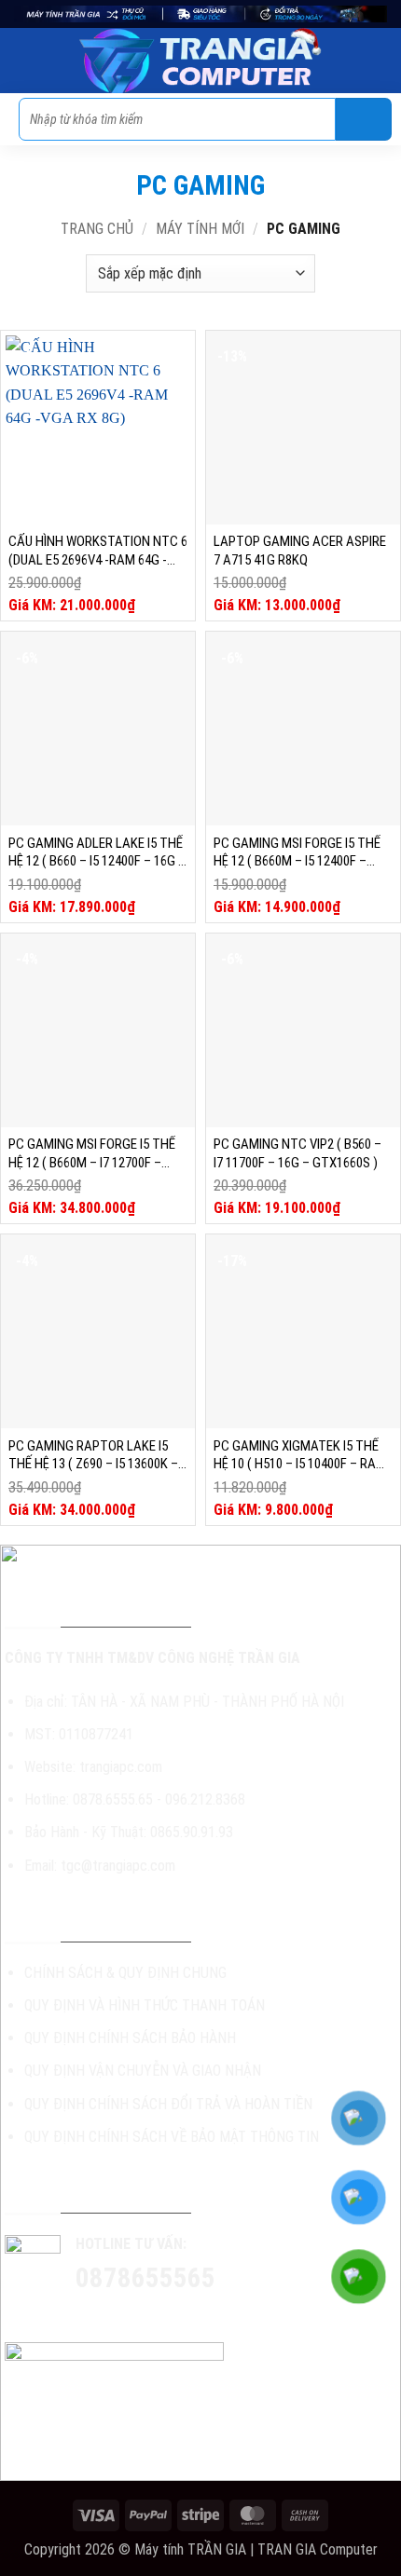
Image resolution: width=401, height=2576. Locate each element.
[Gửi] (364, 119)
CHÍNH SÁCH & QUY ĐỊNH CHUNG (125, 1973)
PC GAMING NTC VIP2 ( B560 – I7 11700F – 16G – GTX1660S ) (297, 1153)
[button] (25, 60)
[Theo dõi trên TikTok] (141, 2315)
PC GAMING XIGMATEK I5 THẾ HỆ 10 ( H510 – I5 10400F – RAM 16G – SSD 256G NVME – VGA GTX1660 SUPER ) (300, 1456)
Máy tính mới (200, 229)
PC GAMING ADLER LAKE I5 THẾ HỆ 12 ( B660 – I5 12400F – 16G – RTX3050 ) (97, 853)
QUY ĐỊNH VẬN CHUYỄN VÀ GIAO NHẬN (143, 2071)
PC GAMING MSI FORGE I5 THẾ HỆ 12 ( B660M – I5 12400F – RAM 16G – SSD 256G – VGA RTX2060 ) (297, 853)
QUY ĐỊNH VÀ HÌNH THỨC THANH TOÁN (145, 2005)
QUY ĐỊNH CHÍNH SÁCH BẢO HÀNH (130, 2038)
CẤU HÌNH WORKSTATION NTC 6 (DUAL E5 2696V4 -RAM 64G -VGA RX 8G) (98, 551)
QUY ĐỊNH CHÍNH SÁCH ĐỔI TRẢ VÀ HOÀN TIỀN (168, 2104)
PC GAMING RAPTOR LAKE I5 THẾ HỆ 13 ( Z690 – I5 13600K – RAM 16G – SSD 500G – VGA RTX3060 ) (93, 1456)
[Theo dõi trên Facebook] (108, 2315)
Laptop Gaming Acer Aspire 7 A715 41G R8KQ (300, 551)
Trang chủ (97, 229)
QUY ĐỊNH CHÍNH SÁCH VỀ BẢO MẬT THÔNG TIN (172, 2137)
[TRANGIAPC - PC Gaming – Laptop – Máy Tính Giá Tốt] (200, 61)
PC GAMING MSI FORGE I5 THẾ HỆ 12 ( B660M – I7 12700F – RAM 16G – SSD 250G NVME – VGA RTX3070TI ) (92, 1154)
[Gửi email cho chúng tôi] (175, 2315)
